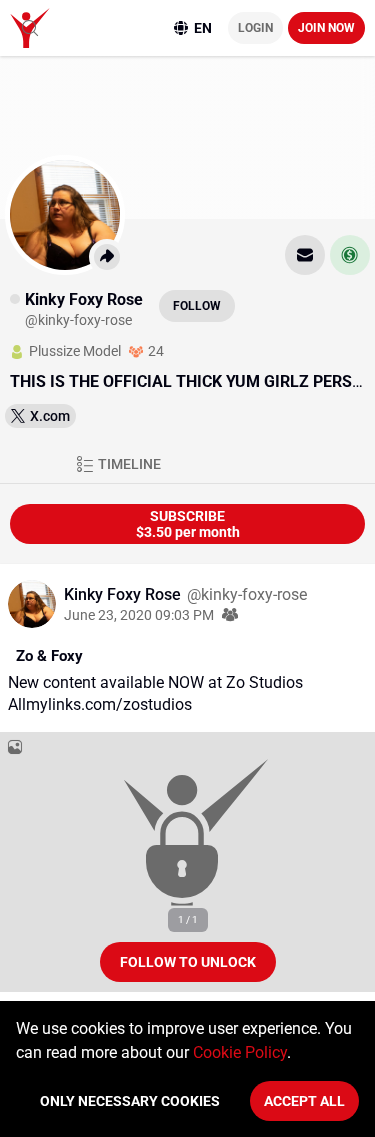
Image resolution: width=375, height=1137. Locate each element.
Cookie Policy (240, 1052)
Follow (197, 306)
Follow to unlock (188, 962)
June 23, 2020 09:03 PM (139, 615)
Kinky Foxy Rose (124, 594)
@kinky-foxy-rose (247, 594)
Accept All (304, 1101)
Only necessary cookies (130, 1101)
